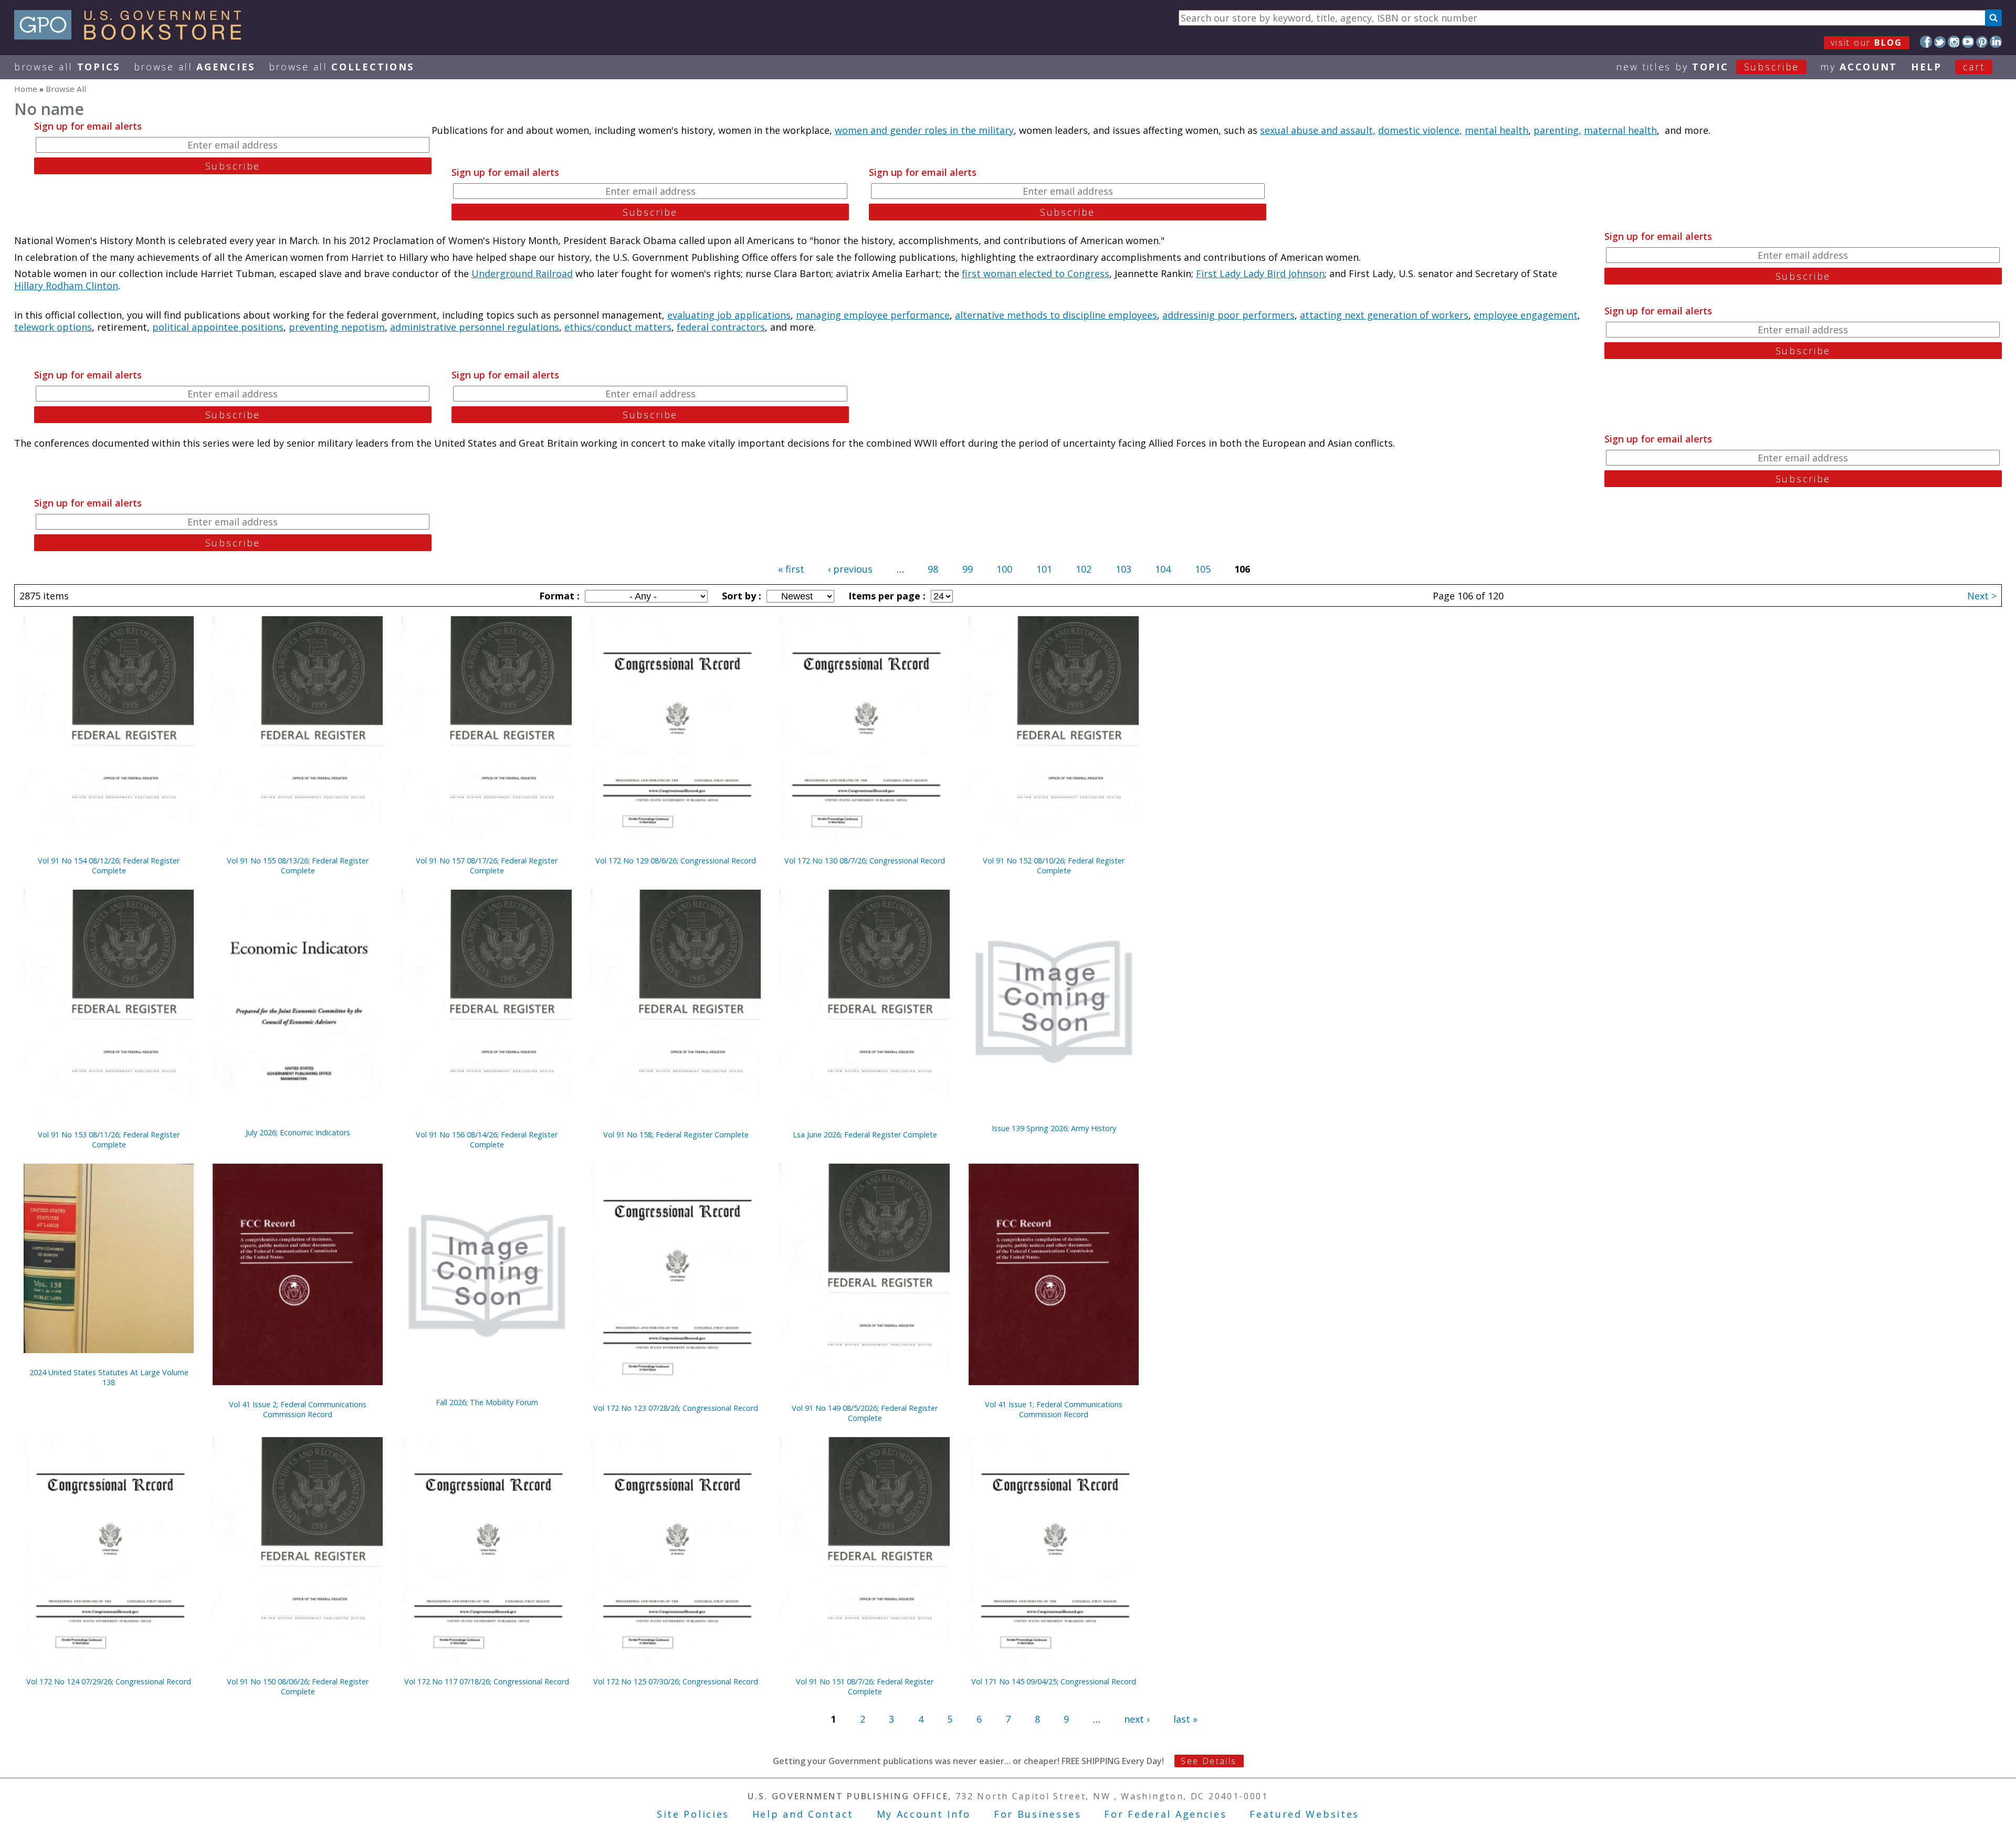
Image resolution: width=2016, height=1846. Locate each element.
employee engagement (1526, 315)
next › (1137, 1719)
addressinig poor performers (1228, 315)
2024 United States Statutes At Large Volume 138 (109, 1377)
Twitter (1940, 42)
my (1859, 67)
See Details (1209, 1761)
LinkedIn (1996, 42)
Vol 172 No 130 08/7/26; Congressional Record (865, 861)
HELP (1926, 67)
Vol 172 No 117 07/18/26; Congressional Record (487, 1681)
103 (1123, 569)
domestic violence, (1420, 130)
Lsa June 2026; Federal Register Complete (865, 1135)
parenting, (1557, 130)
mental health (1497, 130)
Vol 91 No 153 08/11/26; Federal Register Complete (109, 1140)
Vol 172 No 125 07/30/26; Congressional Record (676, 1681)
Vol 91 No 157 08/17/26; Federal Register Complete (487, 866)
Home (26, 89)
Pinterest (1982, 42)
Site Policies (693, 1814)
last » (1185, 1719)
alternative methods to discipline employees (1056, 315)
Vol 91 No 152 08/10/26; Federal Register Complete (1054, 866)
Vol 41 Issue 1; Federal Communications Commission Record (1054, 1409)
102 (1084, 569)
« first (791, 569)
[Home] (133, 36)
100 (1004, 569)
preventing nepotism (337, 327)
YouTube (1968, 42)
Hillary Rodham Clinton (66, 286)
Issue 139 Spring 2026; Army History (1054, 1128)
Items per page (886, 596)
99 (968, 569)
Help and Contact (803, 1814)
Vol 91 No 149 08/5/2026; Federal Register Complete (865, 1413)
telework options (53, 327)
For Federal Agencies (1165, 1814)
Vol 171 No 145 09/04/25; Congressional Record (1054, 1681)
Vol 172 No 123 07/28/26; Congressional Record (676, 1408)
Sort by (740, 596)
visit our (1867, 43)
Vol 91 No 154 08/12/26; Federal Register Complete (109, 866)
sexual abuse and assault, (1318, 130)
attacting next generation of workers (1384, 315)
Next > (1982, 596)
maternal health (1620, 130)
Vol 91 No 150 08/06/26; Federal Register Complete (298, 1686)
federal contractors (721, 327)
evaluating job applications (729, 315)
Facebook (1926, 42)
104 (1163, 569)
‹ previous (850, 569)
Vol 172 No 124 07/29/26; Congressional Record (109, 1681)
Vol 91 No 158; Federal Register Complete (676, 1135)
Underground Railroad (522, 273)
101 (1044, 569)
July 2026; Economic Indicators (298, 1132)
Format (558, 596)
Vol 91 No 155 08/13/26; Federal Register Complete (298, 866)
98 (933, 569)
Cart (1974, 67)
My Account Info (924, 1814)
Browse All (67, 67)
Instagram (1954, 42)
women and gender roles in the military (924, 130)
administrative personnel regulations (475, 327)
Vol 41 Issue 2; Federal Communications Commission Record (298, 1409)
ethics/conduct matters (618, 327)
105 (1203, 569)
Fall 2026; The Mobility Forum (487, 1402)
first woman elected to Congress (1036, 273)
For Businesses (1038, 1814)
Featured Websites (1304, 1814)
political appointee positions (218, 327)
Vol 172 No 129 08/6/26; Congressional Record (676, 861)
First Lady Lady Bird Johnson (1260, 273)
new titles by (1708, 67)
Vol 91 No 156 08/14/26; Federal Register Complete (487, 1140)
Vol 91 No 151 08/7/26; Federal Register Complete (865, 1686)
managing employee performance (873, 315)
